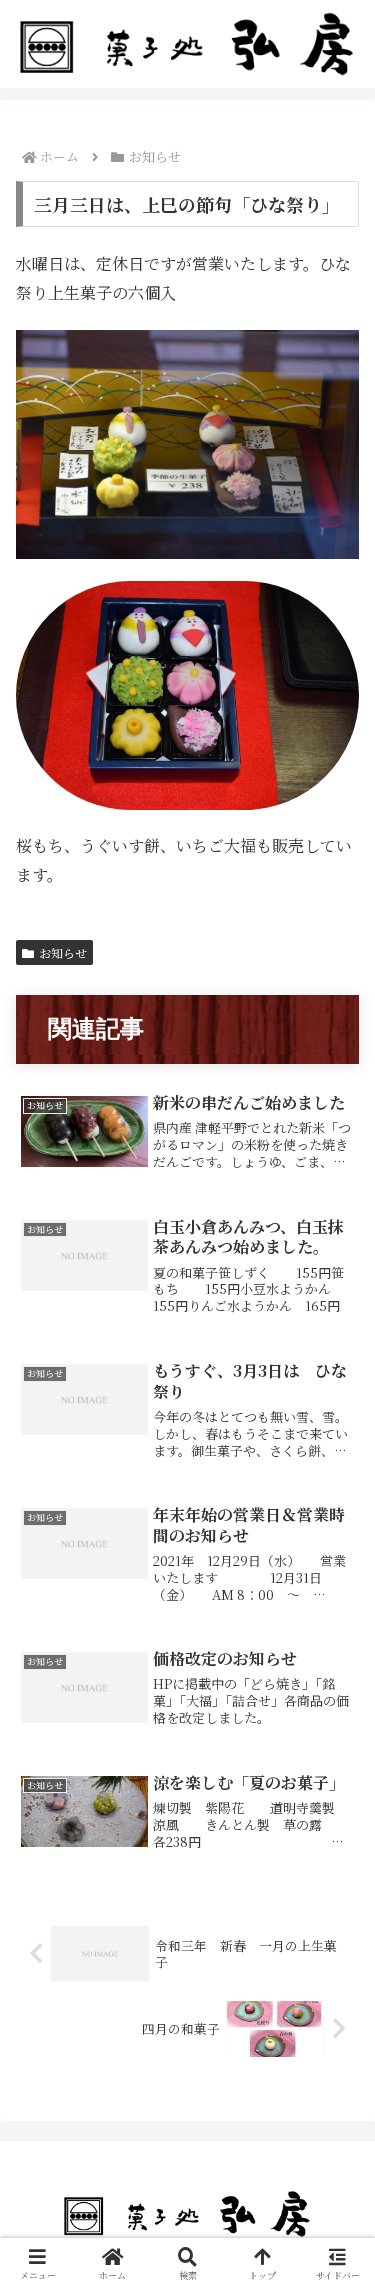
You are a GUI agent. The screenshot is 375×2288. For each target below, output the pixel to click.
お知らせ (63, 952)
